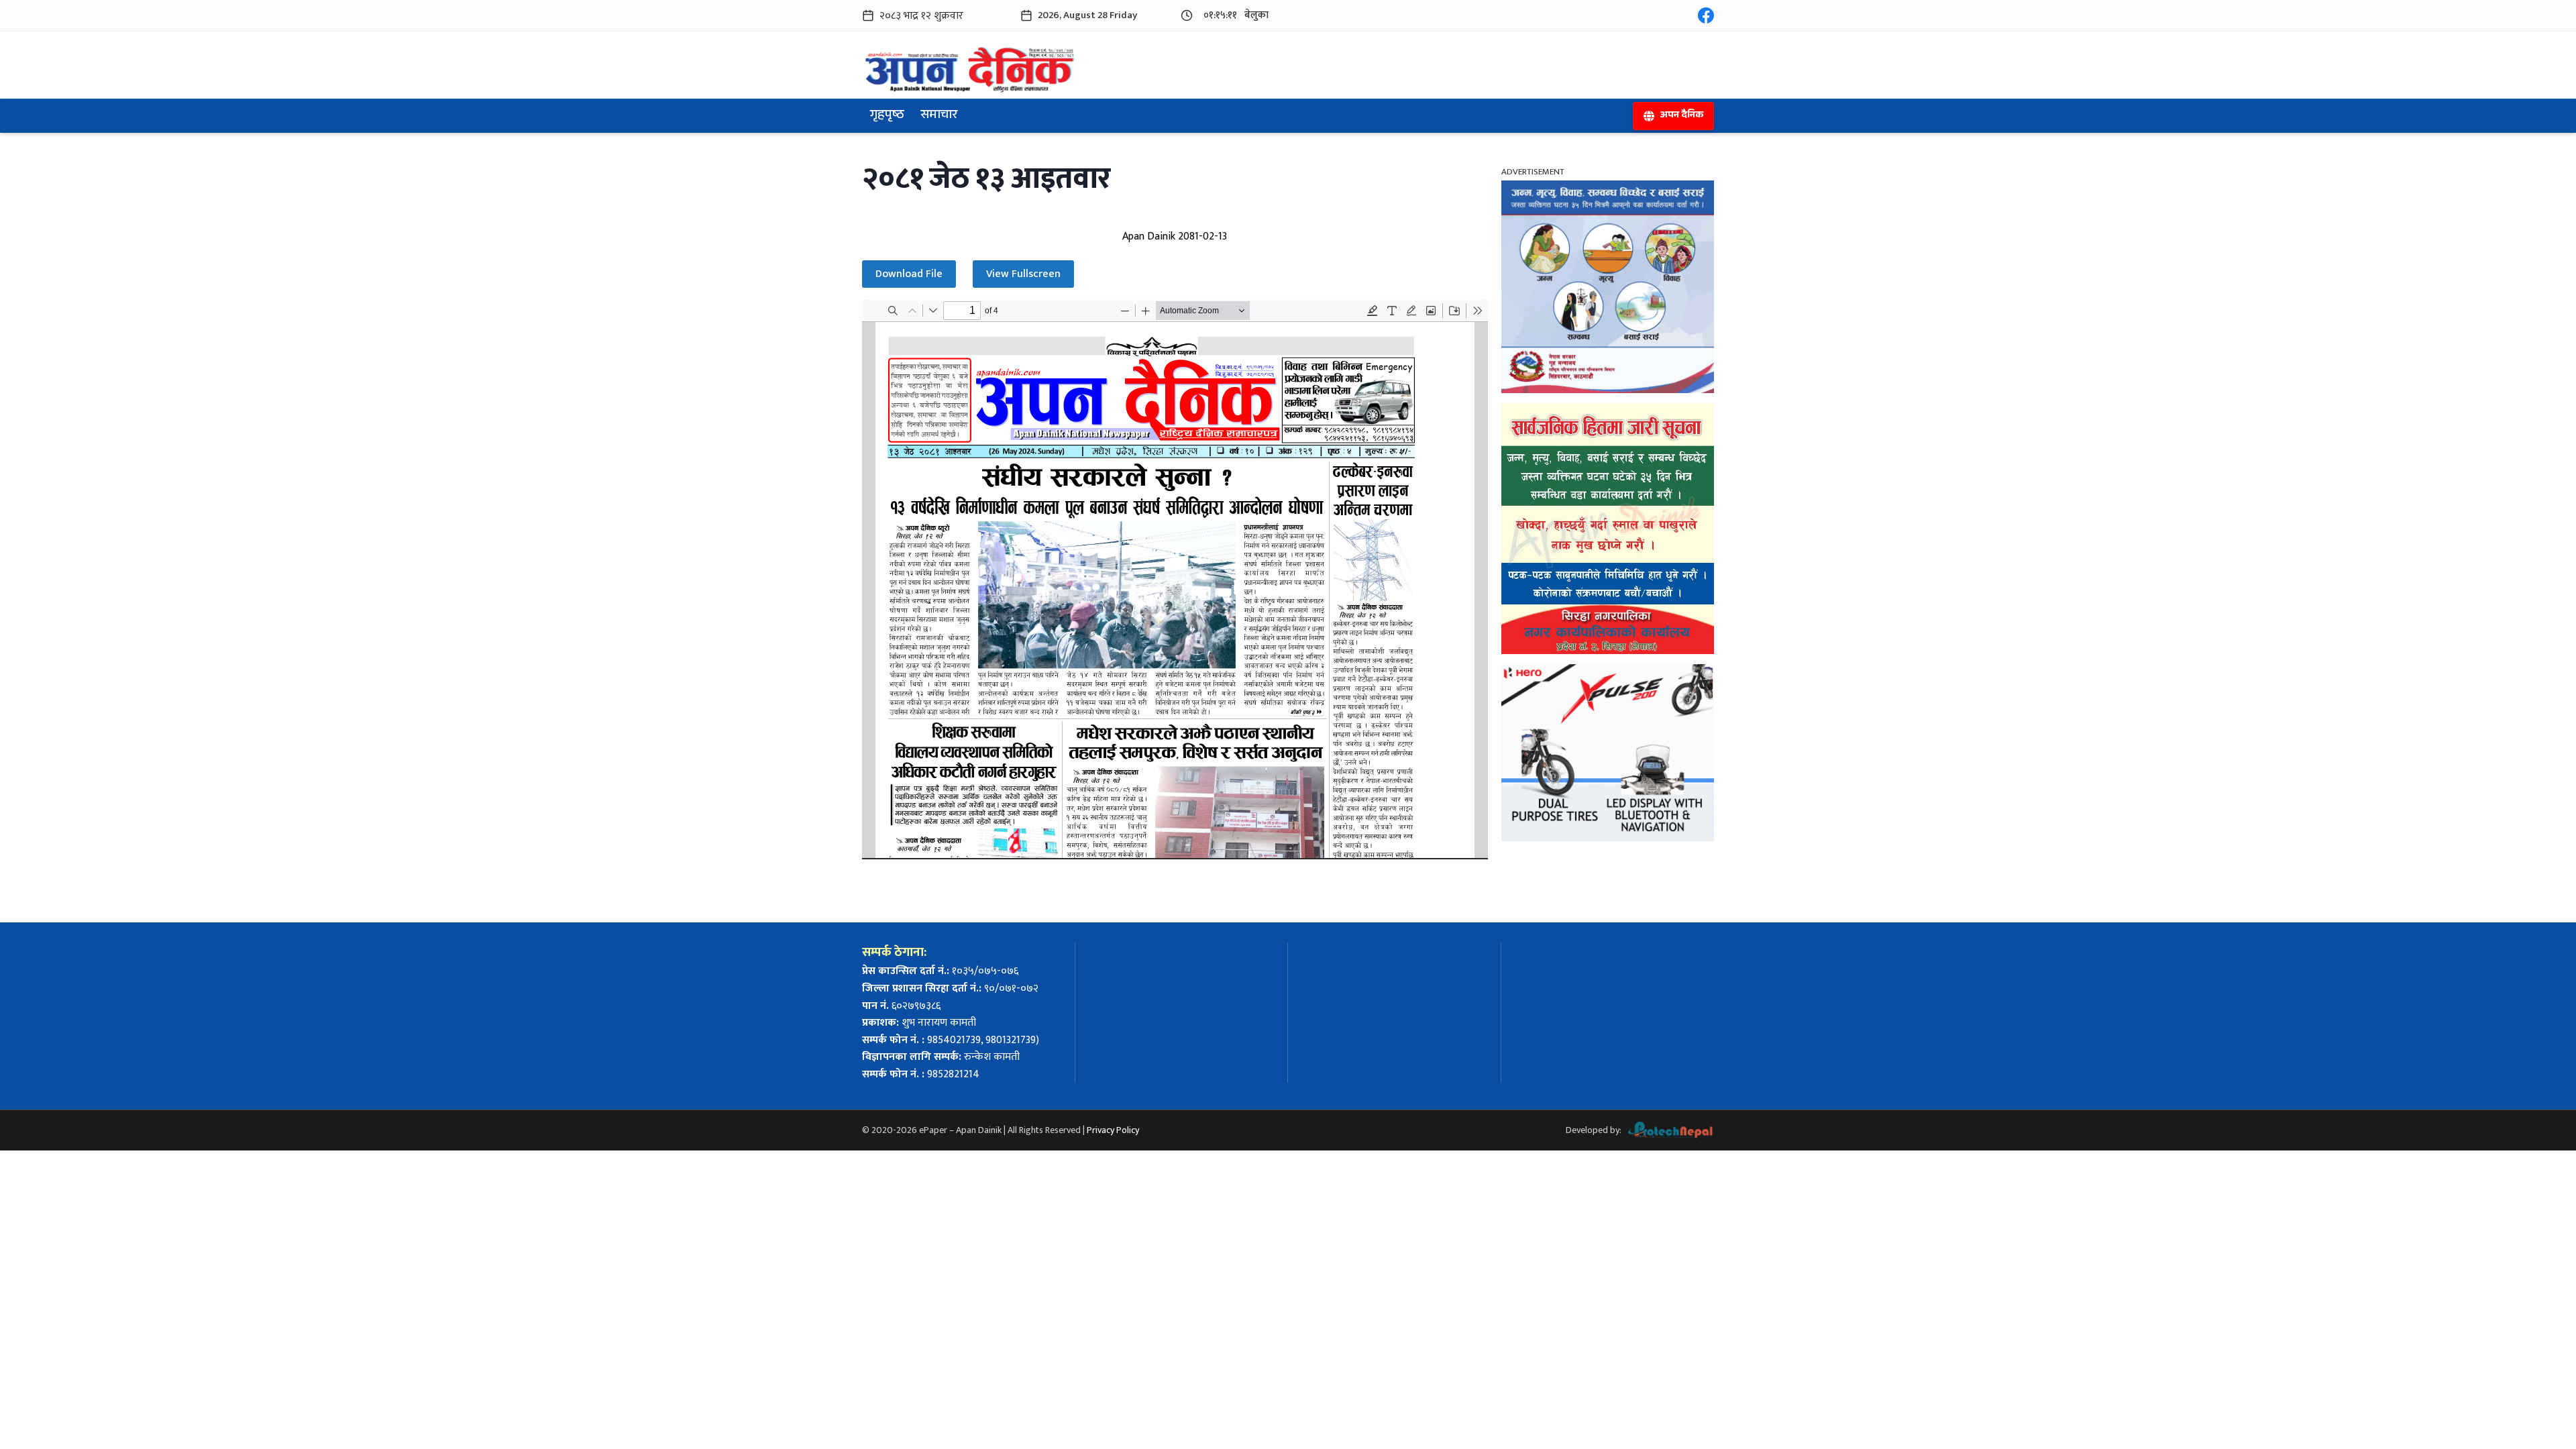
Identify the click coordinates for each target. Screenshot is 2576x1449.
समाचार (939, 116)
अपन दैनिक (1681, 116)
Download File (909, 274)
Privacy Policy (1113, 1130)
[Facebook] (1706, 15)
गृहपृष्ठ (887, 116)
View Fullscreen (1023, 274)
